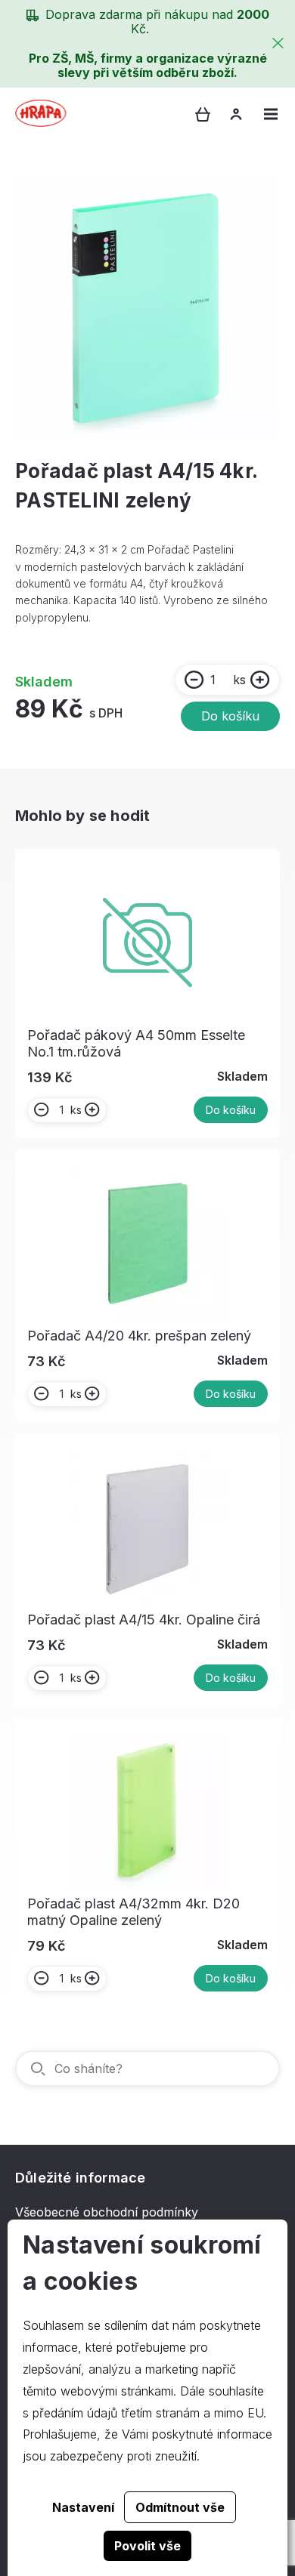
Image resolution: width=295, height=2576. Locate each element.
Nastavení (83, 2507)
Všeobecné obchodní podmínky (107, 2212)
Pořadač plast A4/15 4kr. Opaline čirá (144, 1620)
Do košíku (230, 716)
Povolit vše (147, 2546)
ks (239, 680)
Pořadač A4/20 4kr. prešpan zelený (139, 1336)
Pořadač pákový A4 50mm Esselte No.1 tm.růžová (136, 1043)
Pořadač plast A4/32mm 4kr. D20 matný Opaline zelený (134, 1912)
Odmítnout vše (180, 2507)
